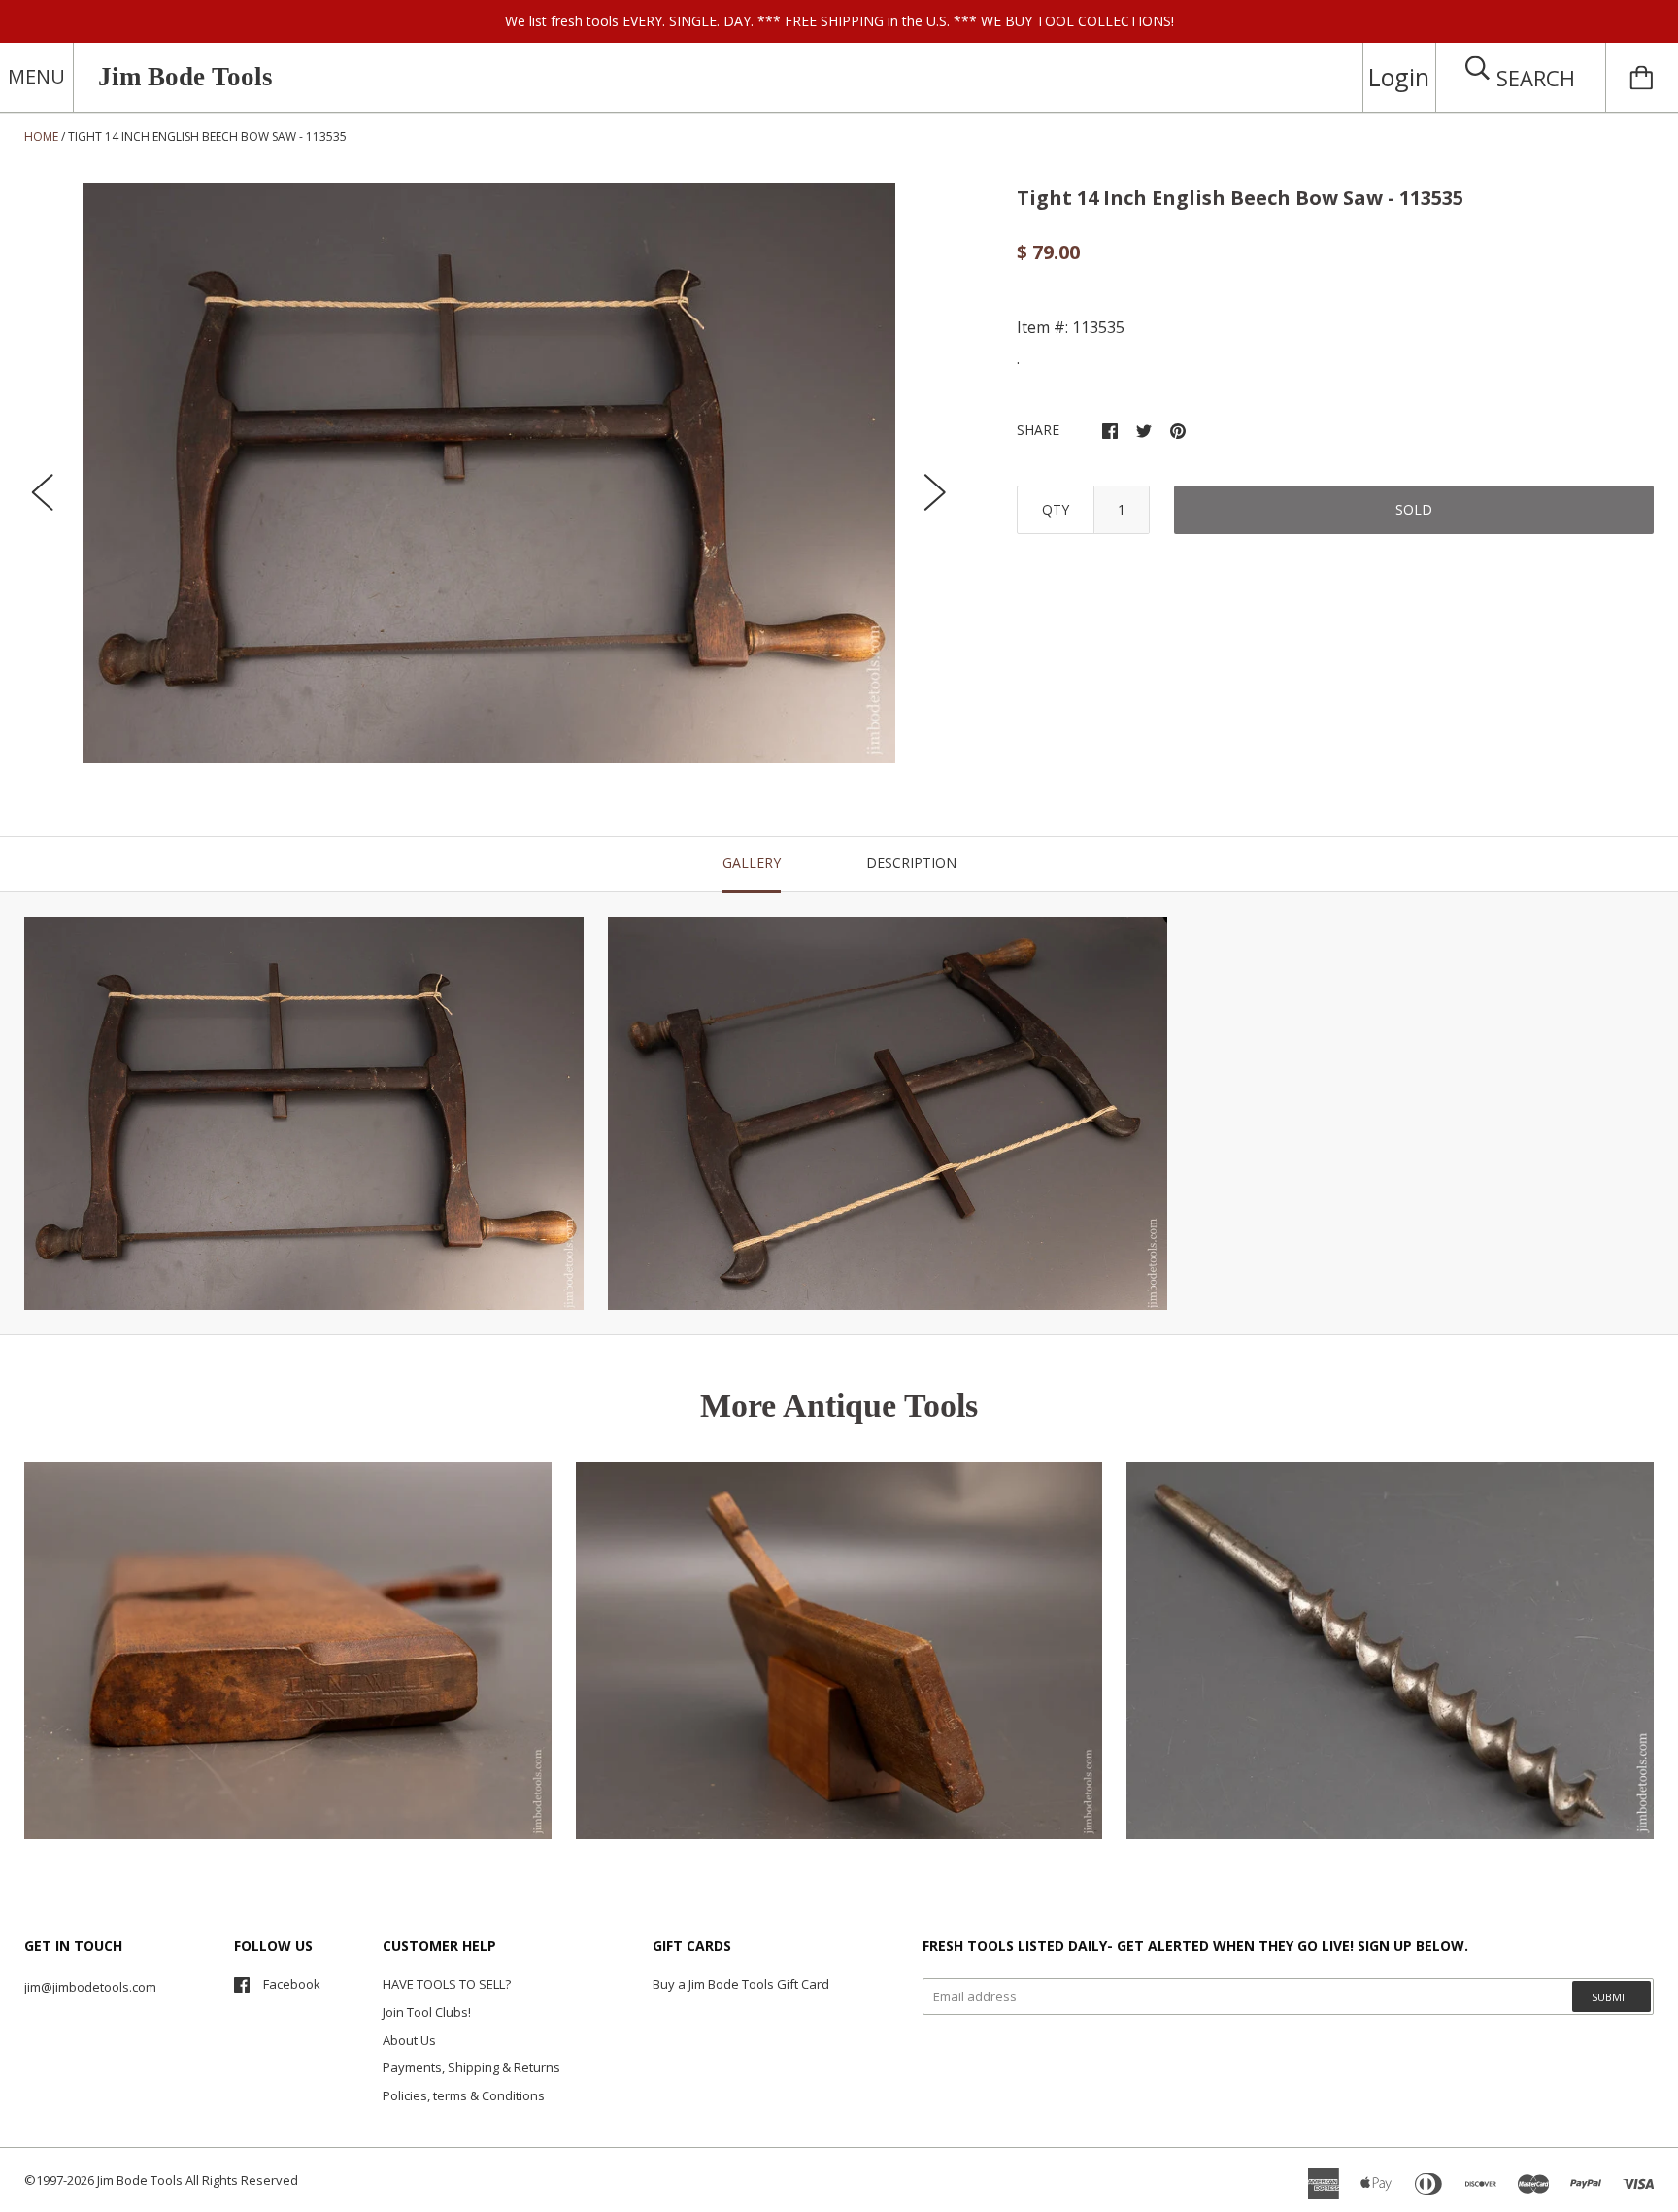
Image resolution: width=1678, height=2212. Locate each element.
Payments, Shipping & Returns (471, 2067)
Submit (1611, 1997)
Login (1399, 77)
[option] (489, 473)
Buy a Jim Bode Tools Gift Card (741, 1984)
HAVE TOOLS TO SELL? (447, 1984)
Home (41, 136)
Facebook (292, 1984)
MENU (36, 76)
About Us (409, 2040)
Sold (1414, 509)
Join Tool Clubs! (427, 2012)
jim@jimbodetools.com (90, 1987)
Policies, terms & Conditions (464, 2095)
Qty (1056, 509)
